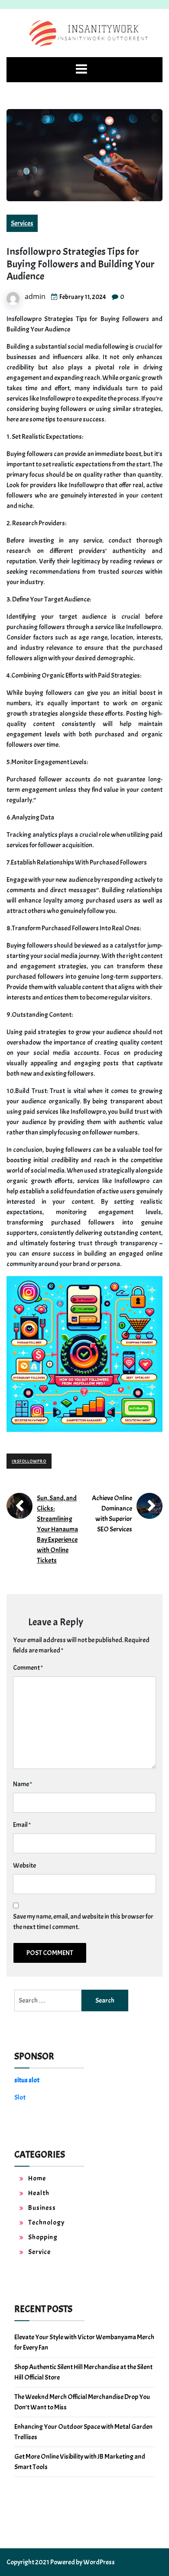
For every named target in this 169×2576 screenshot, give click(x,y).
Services (22, 223)
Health (39, 2193)
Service (39, 2252)
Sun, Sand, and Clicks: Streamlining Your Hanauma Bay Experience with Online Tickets (57, 1529)
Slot (20, 2097)
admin (35, 296)
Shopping (43, 2237)
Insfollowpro (29, 1461)
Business (42, 2208)
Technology (46, 2222)
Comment (28, 1668)
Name (23, 1784)
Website (24, 1865)
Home (37, 2178)
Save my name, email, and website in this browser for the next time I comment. (83, 1922)
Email (22, 1825)
